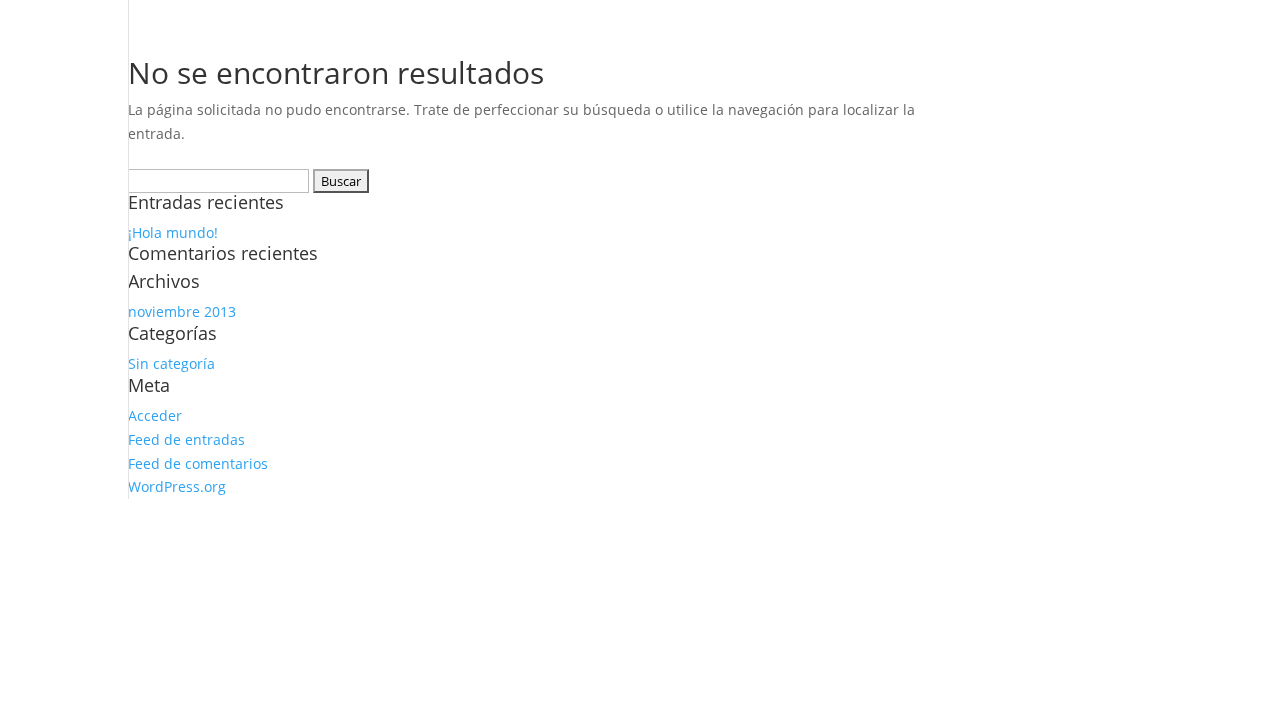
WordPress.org (177, 486)
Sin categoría (171, 363)
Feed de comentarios (198, 463)
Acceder (155, 415)
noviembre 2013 (182, 311)
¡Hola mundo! (173, 232)
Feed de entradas (186, 439)
